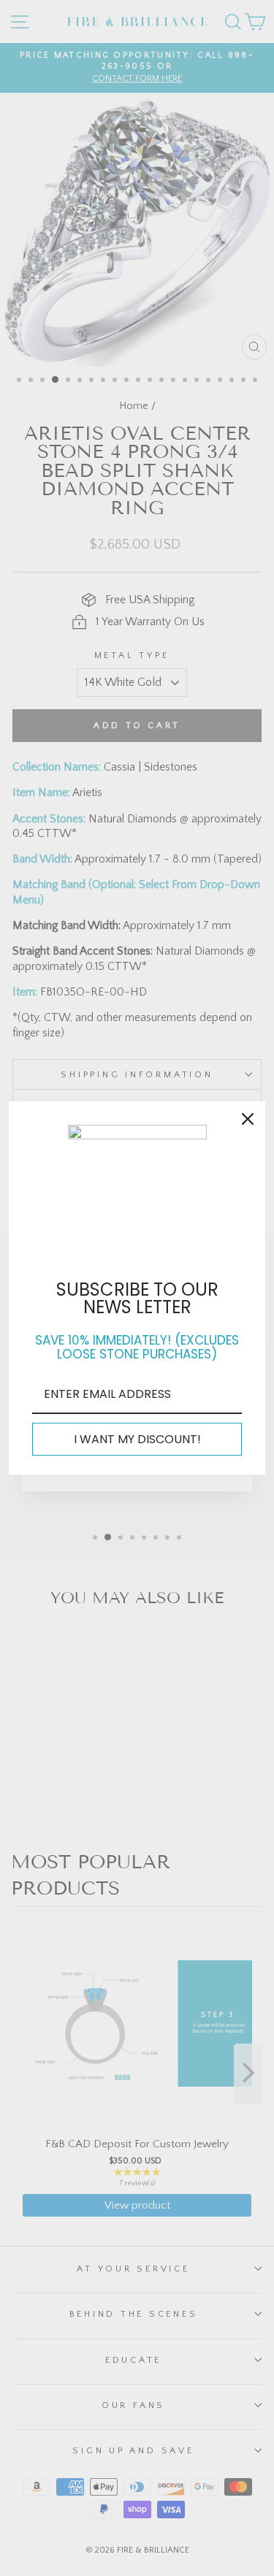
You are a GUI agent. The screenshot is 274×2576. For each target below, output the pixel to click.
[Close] (248, 1119)
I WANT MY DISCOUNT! (137, 1439)
